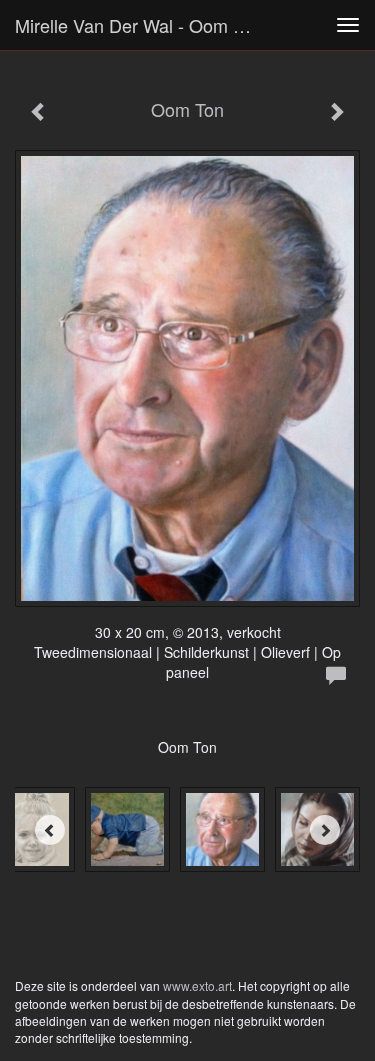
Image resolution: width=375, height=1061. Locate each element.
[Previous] (50, 830)
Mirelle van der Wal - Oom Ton (138, 25)
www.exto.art (197, 985)
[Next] (325, 830)
